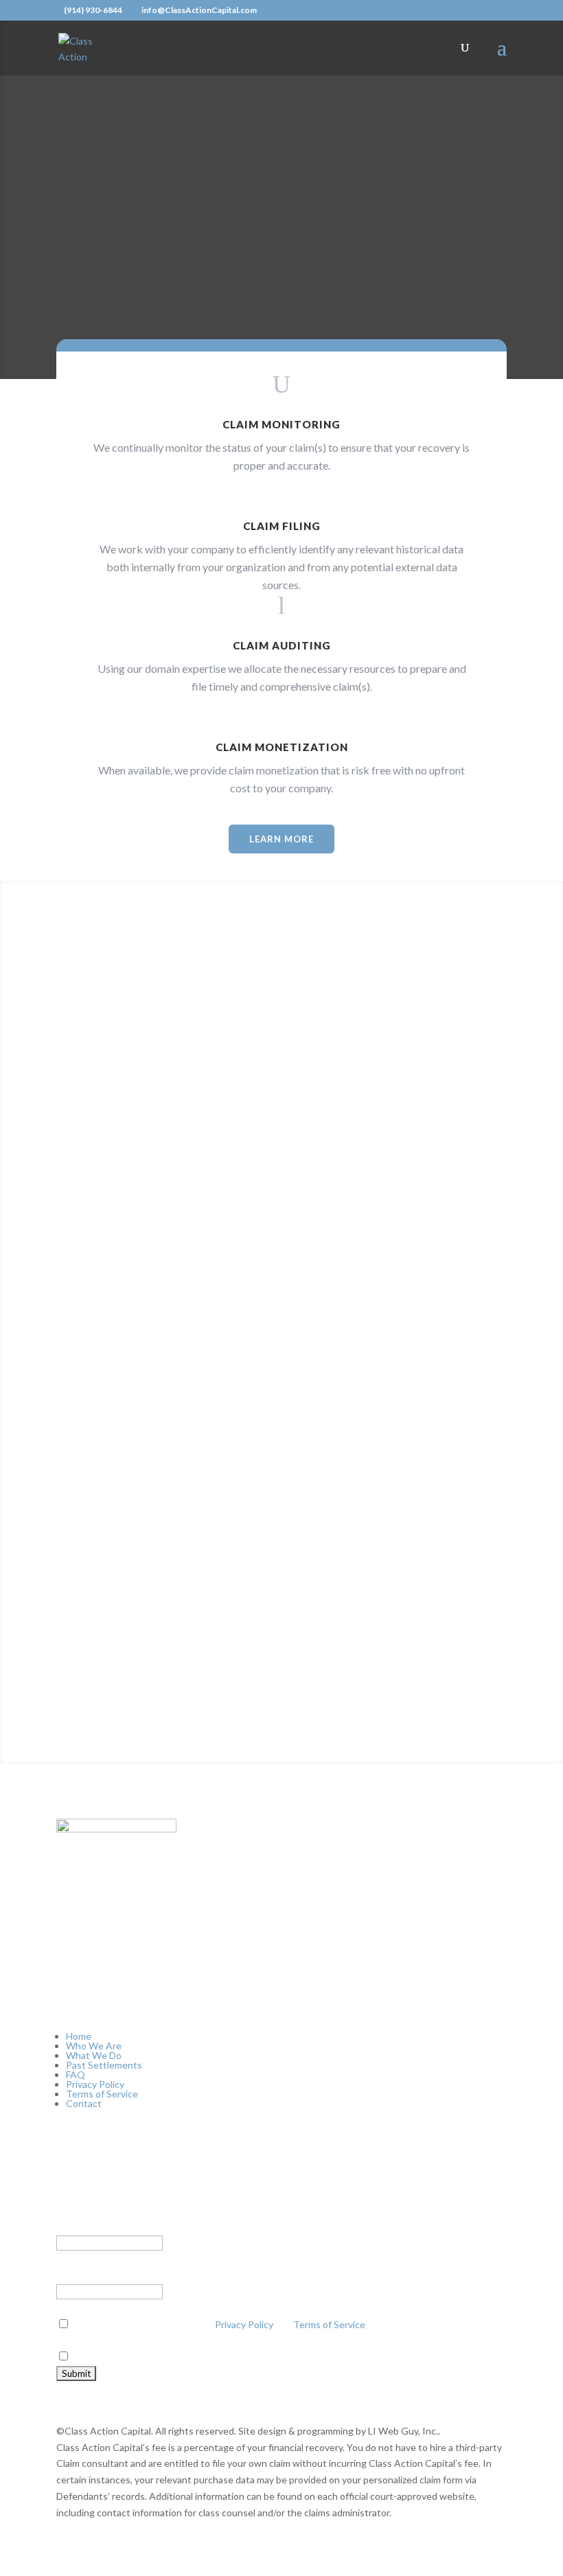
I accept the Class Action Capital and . (220, 2324)
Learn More (281, 839)
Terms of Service (102, 2094)
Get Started (281, 1692)
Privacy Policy (95, 2084)
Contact (84, 2103)
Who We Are (94, 2046)
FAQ (76, 2074)
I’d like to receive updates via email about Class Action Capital (204, 2357)
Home (79, 2036)
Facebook (77, 2226)
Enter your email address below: (127, 2275)
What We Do (94, 2055)
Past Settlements (104, 2065)
